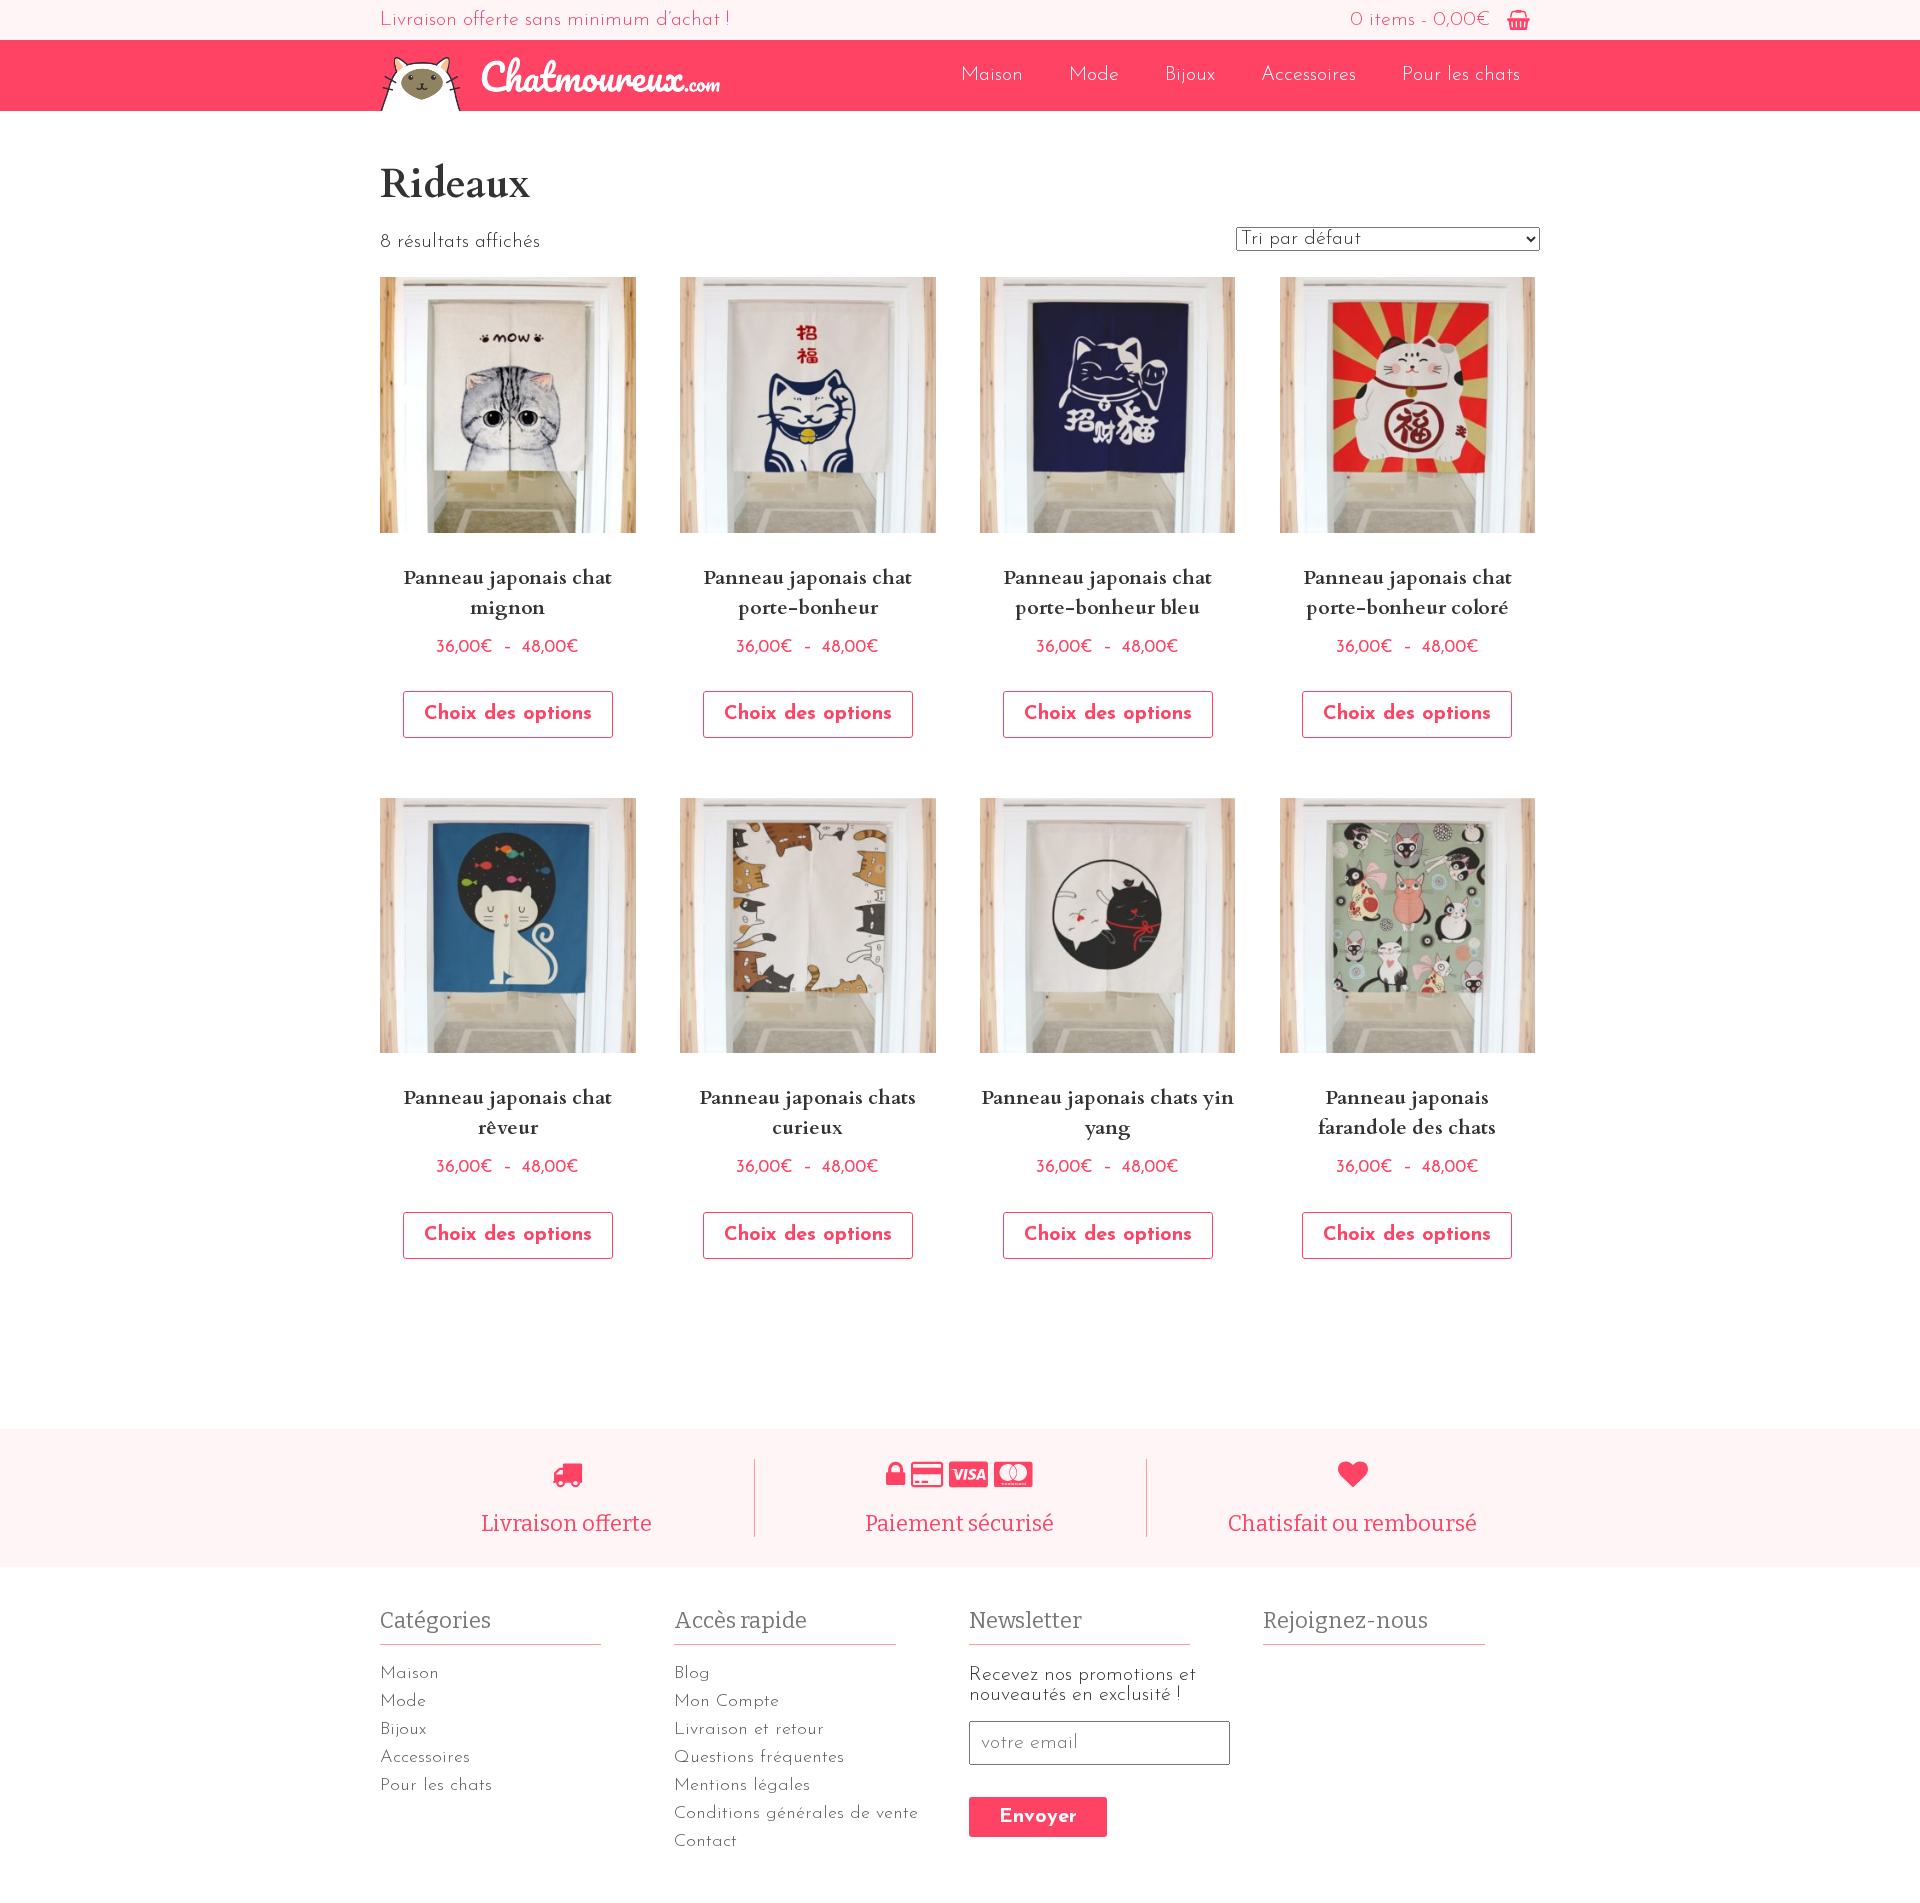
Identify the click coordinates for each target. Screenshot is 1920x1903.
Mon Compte (726, 1702)
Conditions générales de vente (796, 1814)
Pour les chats (1461, 75)
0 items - (1420, 20)
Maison (992, 75)
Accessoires (1308, 75)
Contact (705, 1842)
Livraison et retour (749, 1730)
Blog (692, 1674)
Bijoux (1190, 75)
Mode (1094, 75)
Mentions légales (742, 1786)
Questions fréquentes (759, 1758)
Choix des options (508, 714)
